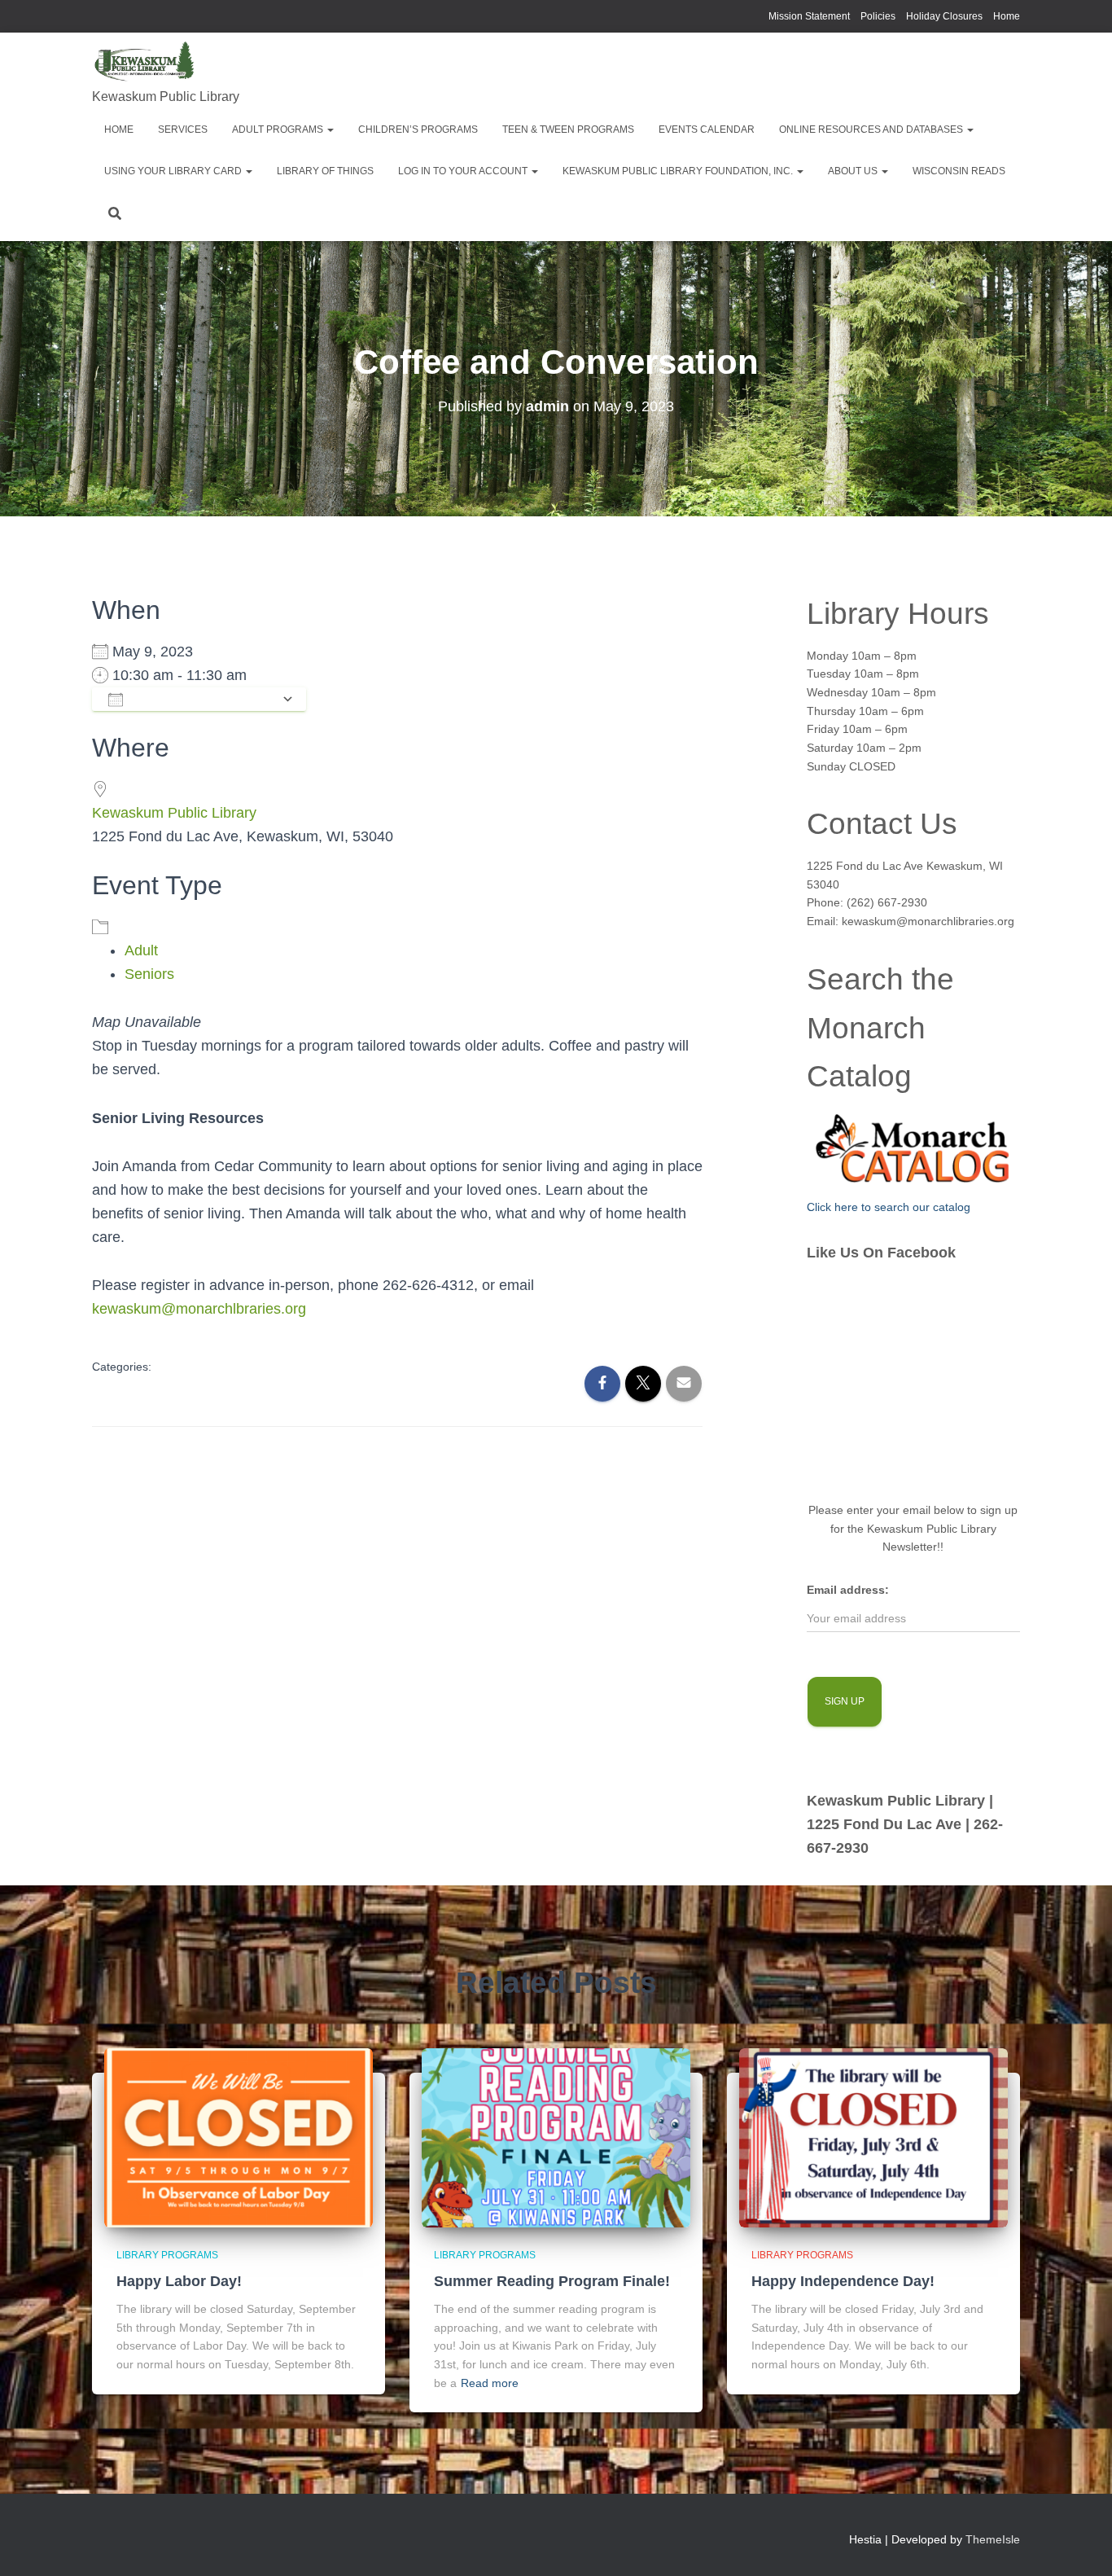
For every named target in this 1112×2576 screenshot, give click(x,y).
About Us (854, 171)
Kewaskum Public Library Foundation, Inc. (679, 171)
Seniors (149, 974)
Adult (141, 950)
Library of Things (325, 171)
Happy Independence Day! (843, 2281)
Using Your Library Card (174, 171)
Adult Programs (279, 129)
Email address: (848, 1590)
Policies (878, 16)
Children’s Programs (418, 129)
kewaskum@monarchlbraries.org (199, 1309)
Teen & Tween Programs (568, 129)
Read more (490, 2383)
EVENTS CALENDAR (707, 129)
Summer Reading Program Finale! (552, 2281)
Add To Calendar (202, 699)
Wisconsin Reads (959, 171)
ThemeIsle (993, 2539)
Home (1007, 16)
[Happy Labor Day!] (239, 2136)
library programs (167, 2255)
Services (183, 129)
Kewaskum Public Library (174, 813)
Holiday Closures (944, 16)
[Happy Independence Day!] (873, 2136)
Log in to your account (464, 171)
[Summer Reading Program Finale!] (556, 2136)
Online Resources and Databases (872, 129)
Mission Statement (809, 16)
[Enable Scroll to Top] (1080, 2543)
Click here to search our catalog (889, 1207)
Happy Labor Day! (179, 2281)
